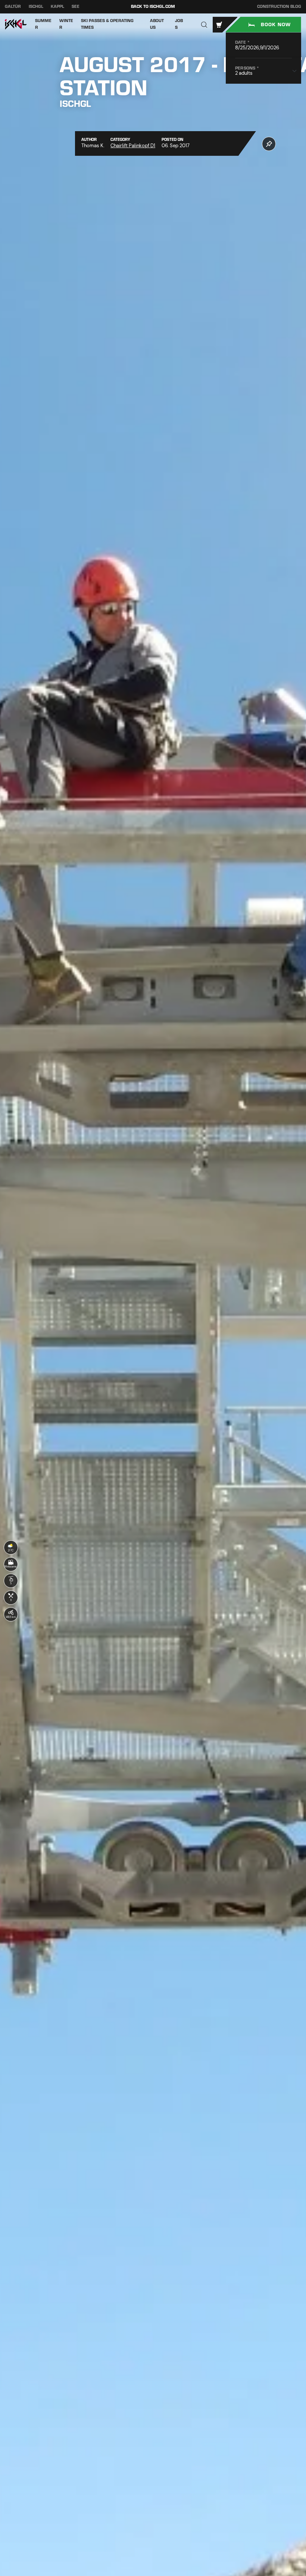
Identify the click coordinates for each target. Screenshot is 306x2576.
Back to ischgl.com (153, 7)
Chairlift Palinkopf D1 (133, 146)
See (76, 7)
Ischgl (36, 7)
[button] (204, 24)
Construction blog (279, 7)
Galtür (13, 7)
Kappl (57, 7)
